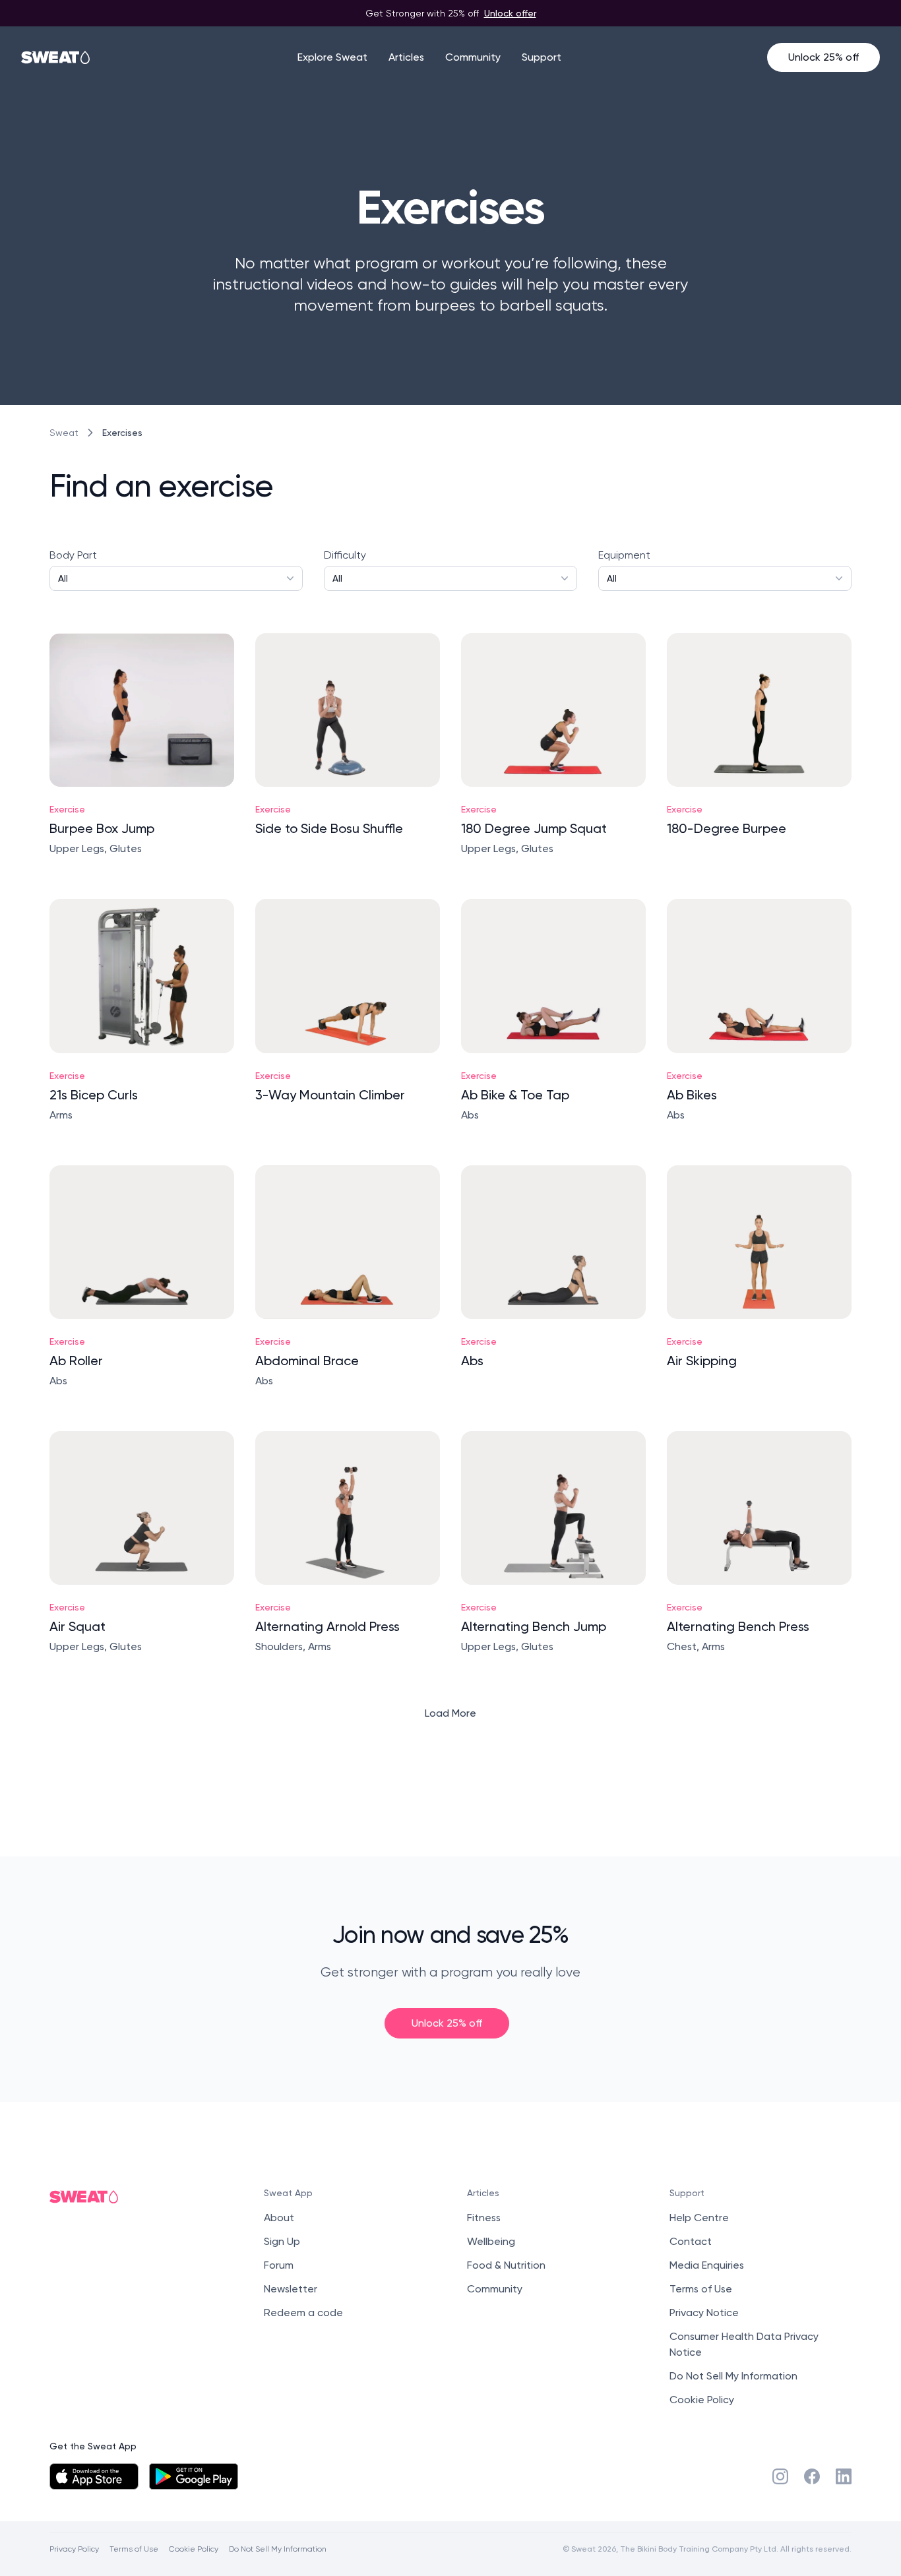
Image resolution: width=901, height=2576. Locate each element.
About (279, 2218)
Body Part (73, 566)
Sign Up (282, 2241)
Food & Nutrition (506, 2265)
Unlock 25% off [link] (447, 2023)
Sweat (64, 433)
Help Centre (699, 2218)
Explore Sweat (332, 57)
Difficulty (345, 566)
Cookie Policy (702, 2400)
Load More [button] (450, 1713)
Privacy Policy (74, 2549)
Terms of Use (701, 2289)
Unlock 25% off (823, 57)
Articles (406, 57)
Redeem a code (303, 2313)
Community (473, 57)
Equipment (624, 566)
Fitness (484, 2218)
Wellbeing (491, 2241)
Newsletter (291, 2289)
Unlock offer (510, 13)
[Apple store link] (94, 2476)
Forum (279, 2265)
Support (542, 57)
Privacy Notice (704, 2313)
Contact (691, 2241)
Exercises (122, 432)
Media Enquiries (707, 2265)
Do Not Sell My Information (733, 2376)
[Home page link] (56, 57)
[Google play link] (194, 2476)
